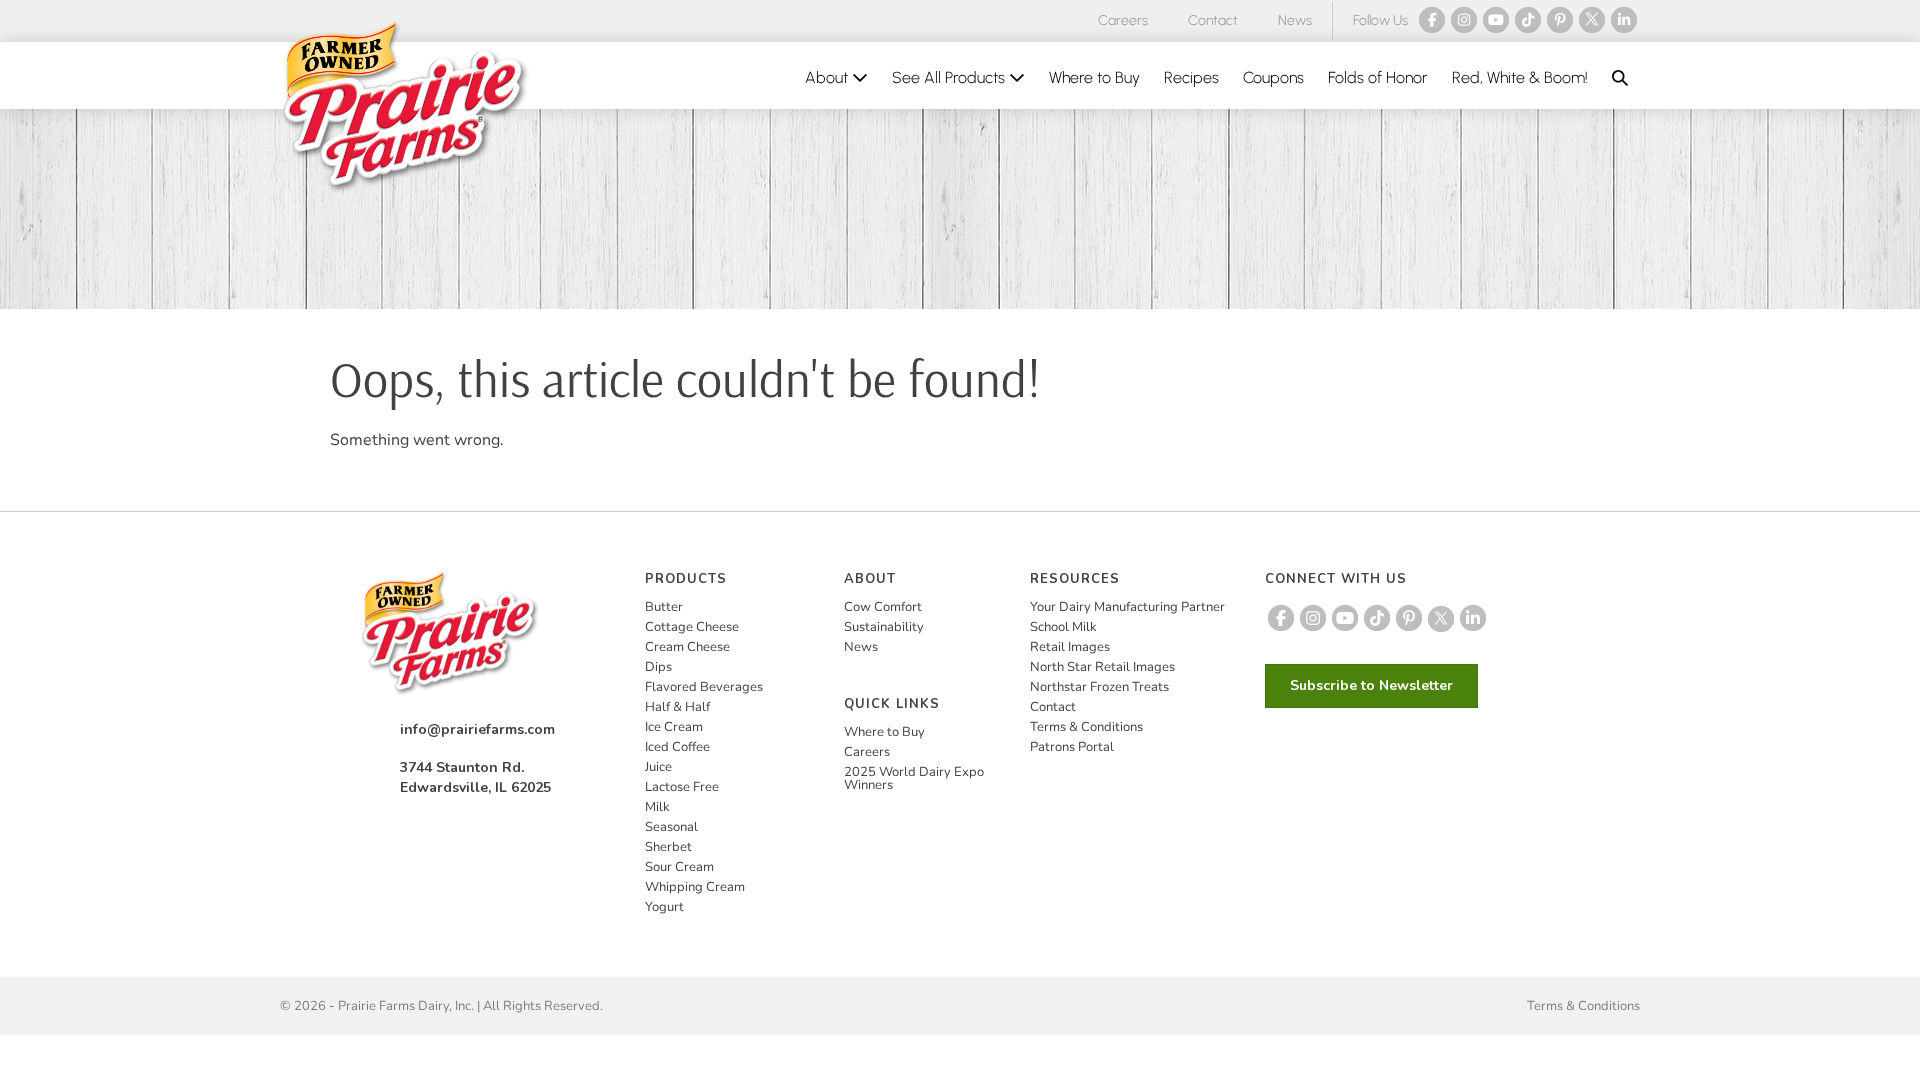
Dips (658, 667)
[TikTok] (1528, 20)
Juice (658, 767)
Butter (664, 607)
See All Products (950, 77)
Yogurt (664, 907)
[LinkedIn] (1624, 20)
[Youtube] (1496, 20)
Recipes (1191, 77)
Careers (1123, 20)
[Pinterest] (1560, 20)
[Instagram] (1464, 20)
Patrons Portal (1072, 747)
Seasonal (671, 827)
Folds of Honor (1378, 77)
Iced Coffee (677, 747)
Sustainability (884, 627)
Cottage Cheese (692, 627)
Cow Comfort (883, 607)
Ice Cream (674, 727)
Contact (1213, 20)
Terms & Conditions (1086, 727)
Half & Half (677, 707)
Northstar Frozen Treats (1099, 687)
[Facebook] (1432, 20)
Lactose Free (682, 787)
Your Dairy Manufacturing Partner (1127, 607)
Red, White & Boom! (1520, 77)
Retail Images (1070, 647)
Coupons (1273, 77)
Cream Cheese (687, 647)
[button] (1620, 78)
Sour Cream (679, 867)
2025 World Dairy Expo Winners (914, 778)
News (1295, 20)
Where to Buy (1094, 77)
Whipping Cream (695, 887)
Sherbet (668, 847)
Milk (657, 807)
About (828, 77)
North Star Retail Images (1102, 667)
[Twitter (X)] (1592, 20)
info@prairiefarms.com (477, 729)
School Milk (1063, 627)
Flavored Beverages (704, 687)
